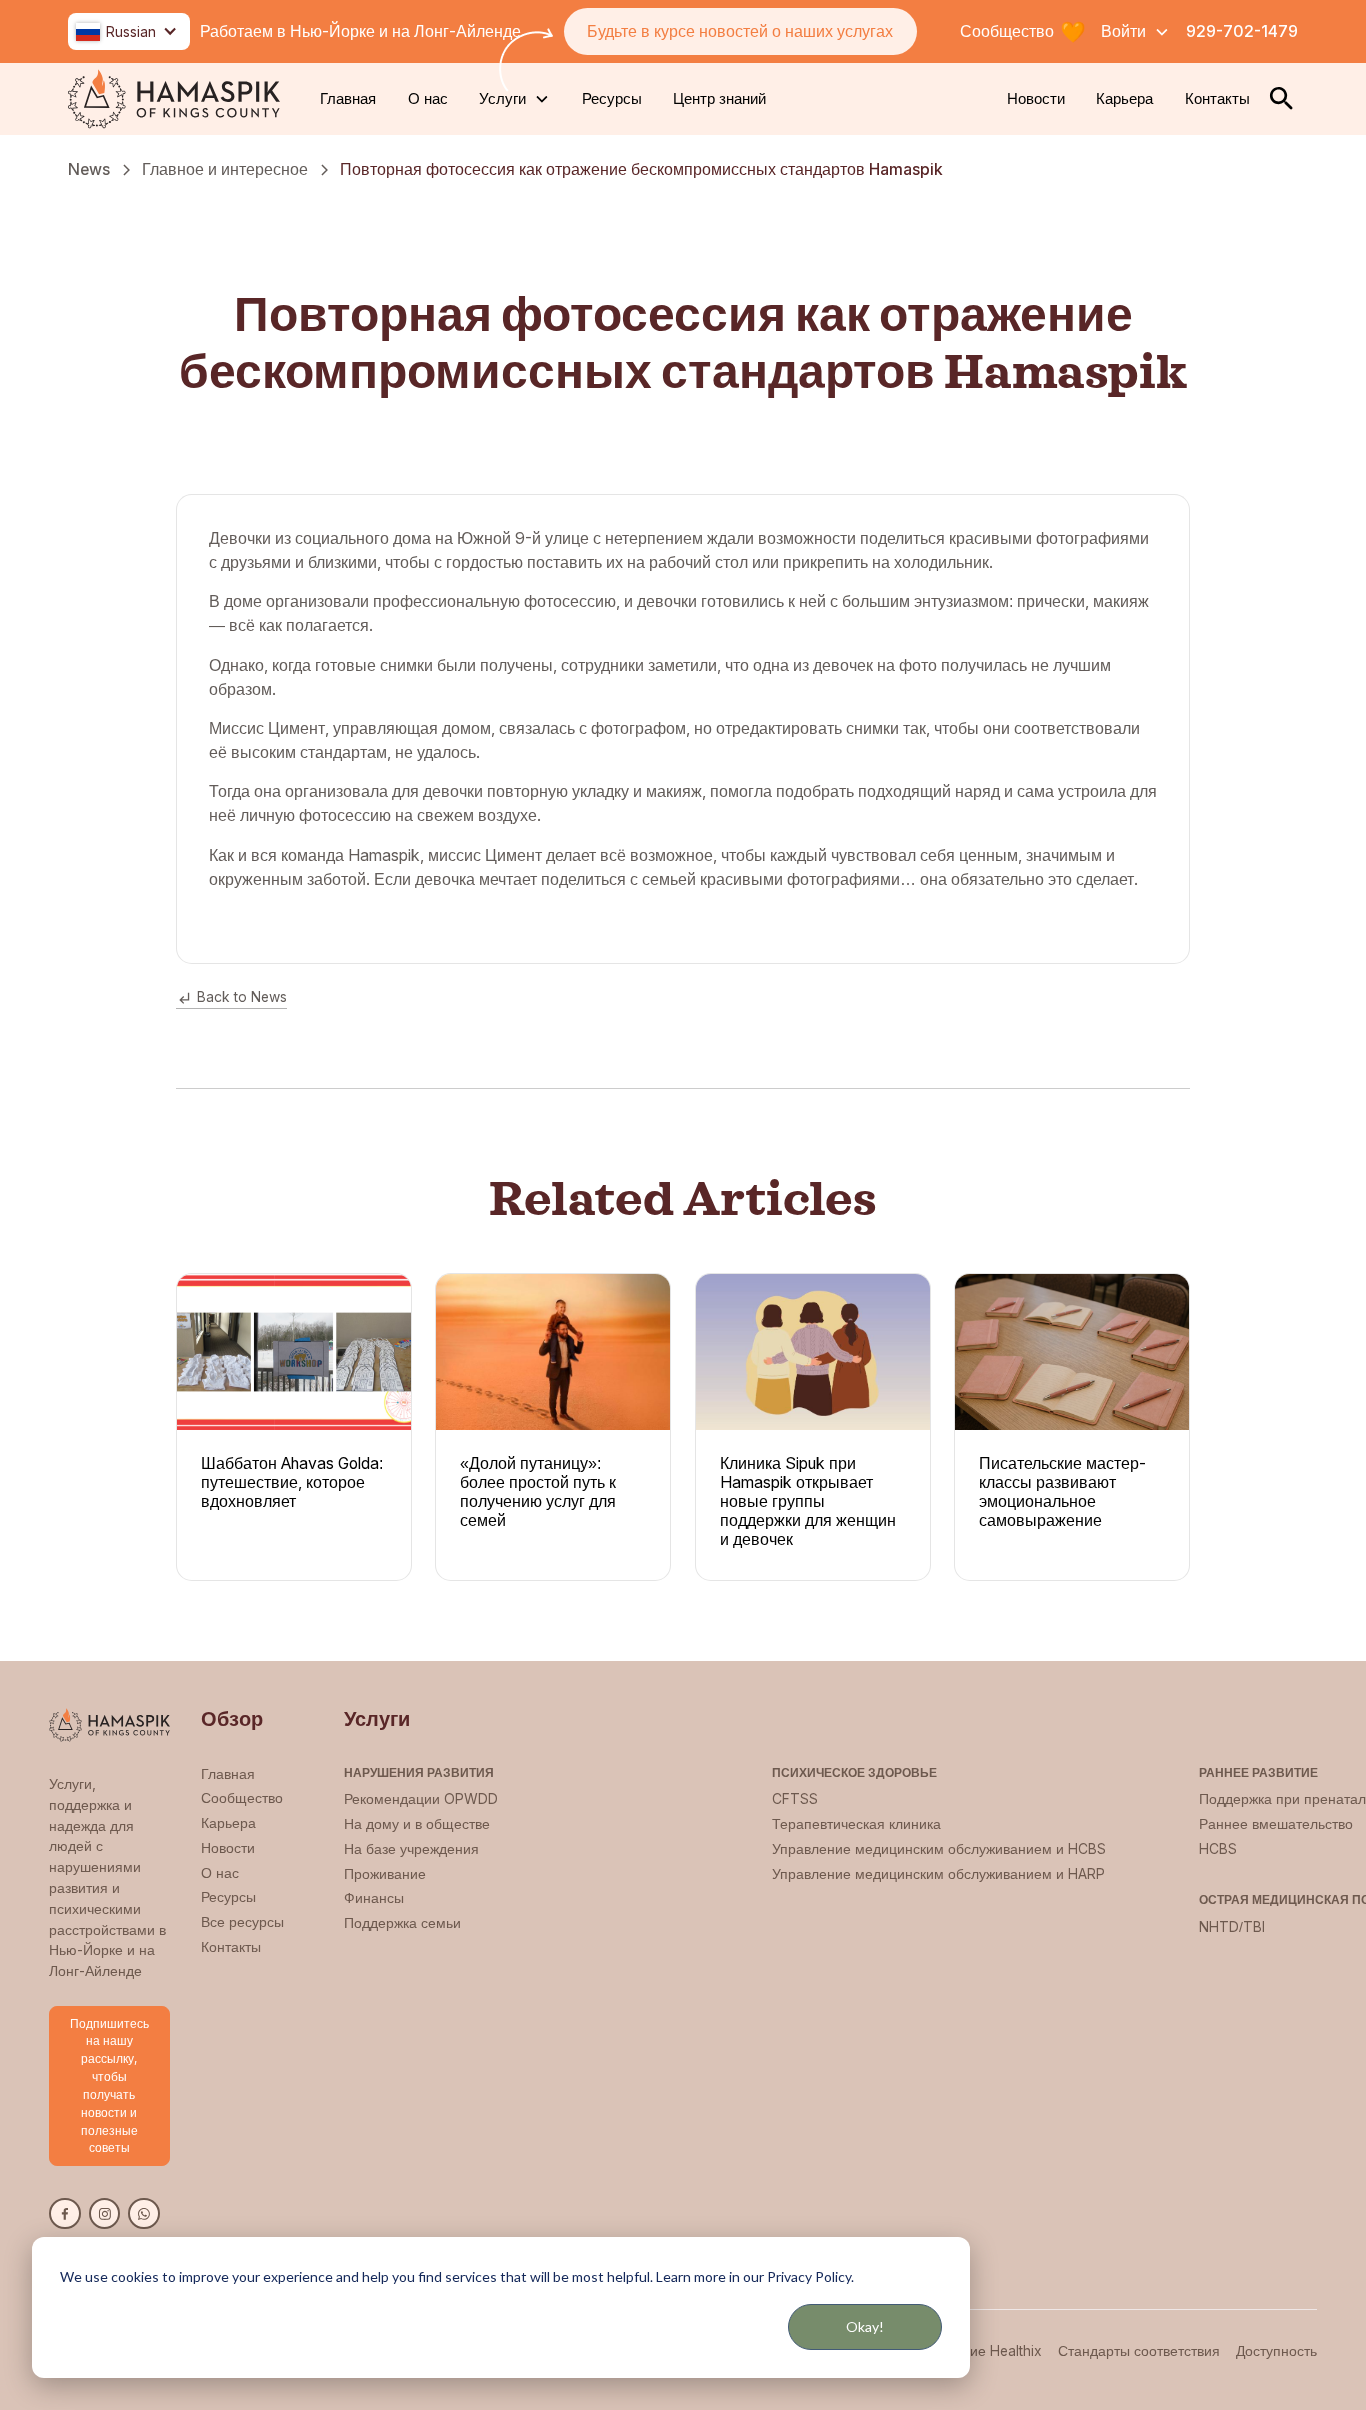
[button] (129, 31)
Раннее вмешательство (1276, 1824)
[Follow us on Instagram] (105, 2214)
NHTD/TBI (1232, 1927)
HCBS (1218, 1849)
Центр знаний (719, 98)
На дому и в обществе (417, 1824)
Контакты (1217, 98)
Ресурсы (612, 98)
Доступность (1276, 2351)
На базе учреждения (411, 1849)
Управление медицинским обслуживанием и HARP (938, 1874)
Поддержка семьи (402, 1923)
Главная (348, 98)
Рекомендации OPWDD (421, 1799)
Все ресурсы (242, 1922)
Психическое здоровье (854, 1772)
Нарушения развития (419, 1772)
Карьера (1124, 98)
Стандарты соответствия (1139, 2351)
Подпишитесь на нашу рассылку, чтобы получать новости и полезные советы (109, 2086)
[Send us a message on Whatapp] (144, 2214)
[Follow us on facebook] (65, 2214)
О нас (428, 98)
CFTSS (795, 1799)
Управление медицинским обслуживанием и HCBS (939, 1849)
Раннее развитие (1258, 1772)
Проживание (385, 1874)
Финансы (374, 1898)
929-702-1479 (1242, 31)
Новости (1036, 98)
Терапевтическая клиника (856, 1824)
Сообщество (242, 1798)
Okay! (865, 2326)
